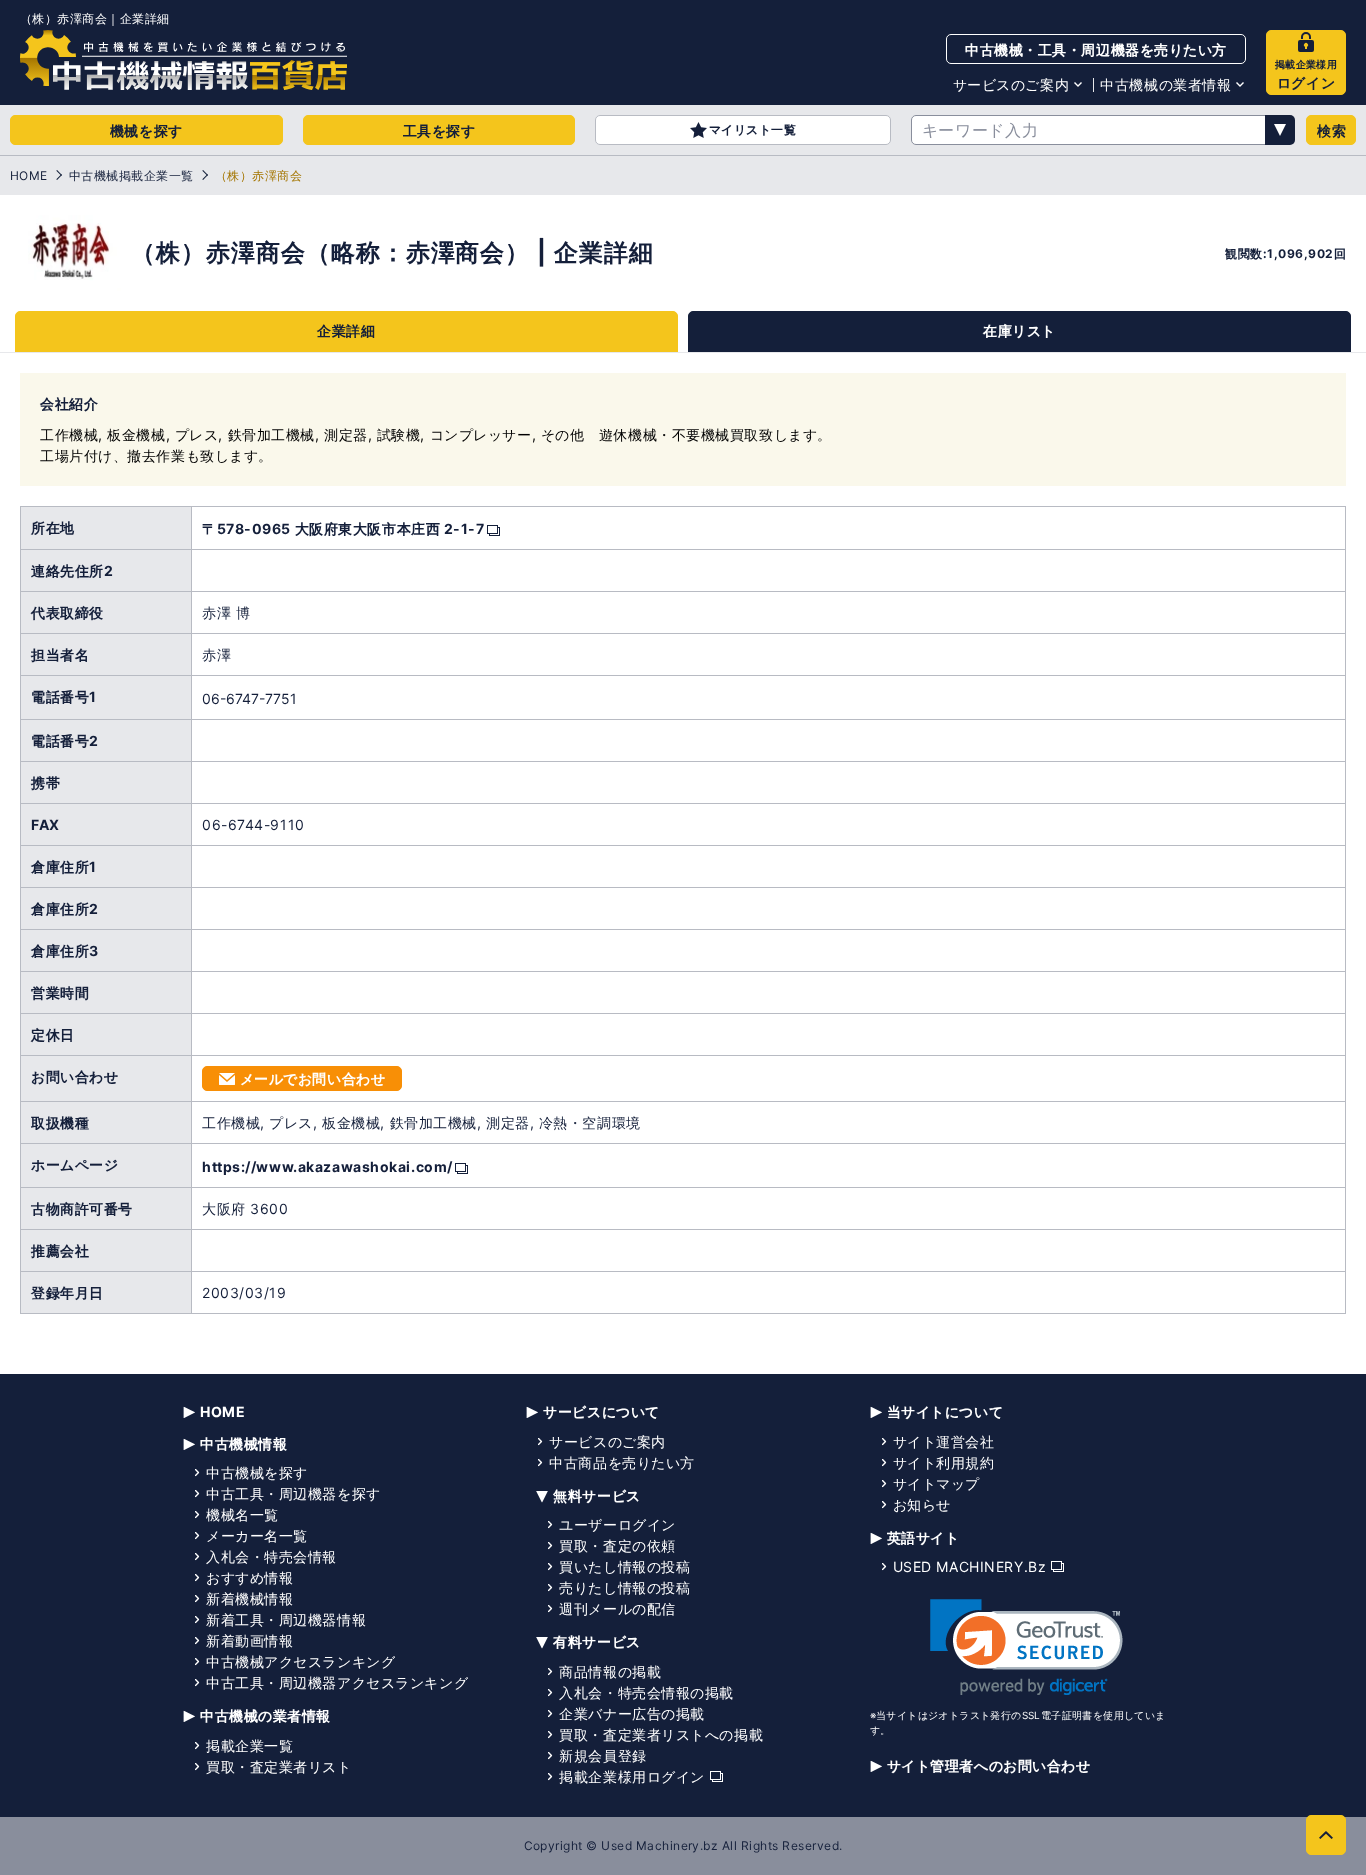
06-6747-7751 (249, 698)
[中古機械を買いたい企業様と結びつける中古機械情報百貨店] (183, 60)
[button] (1026, 1647)
